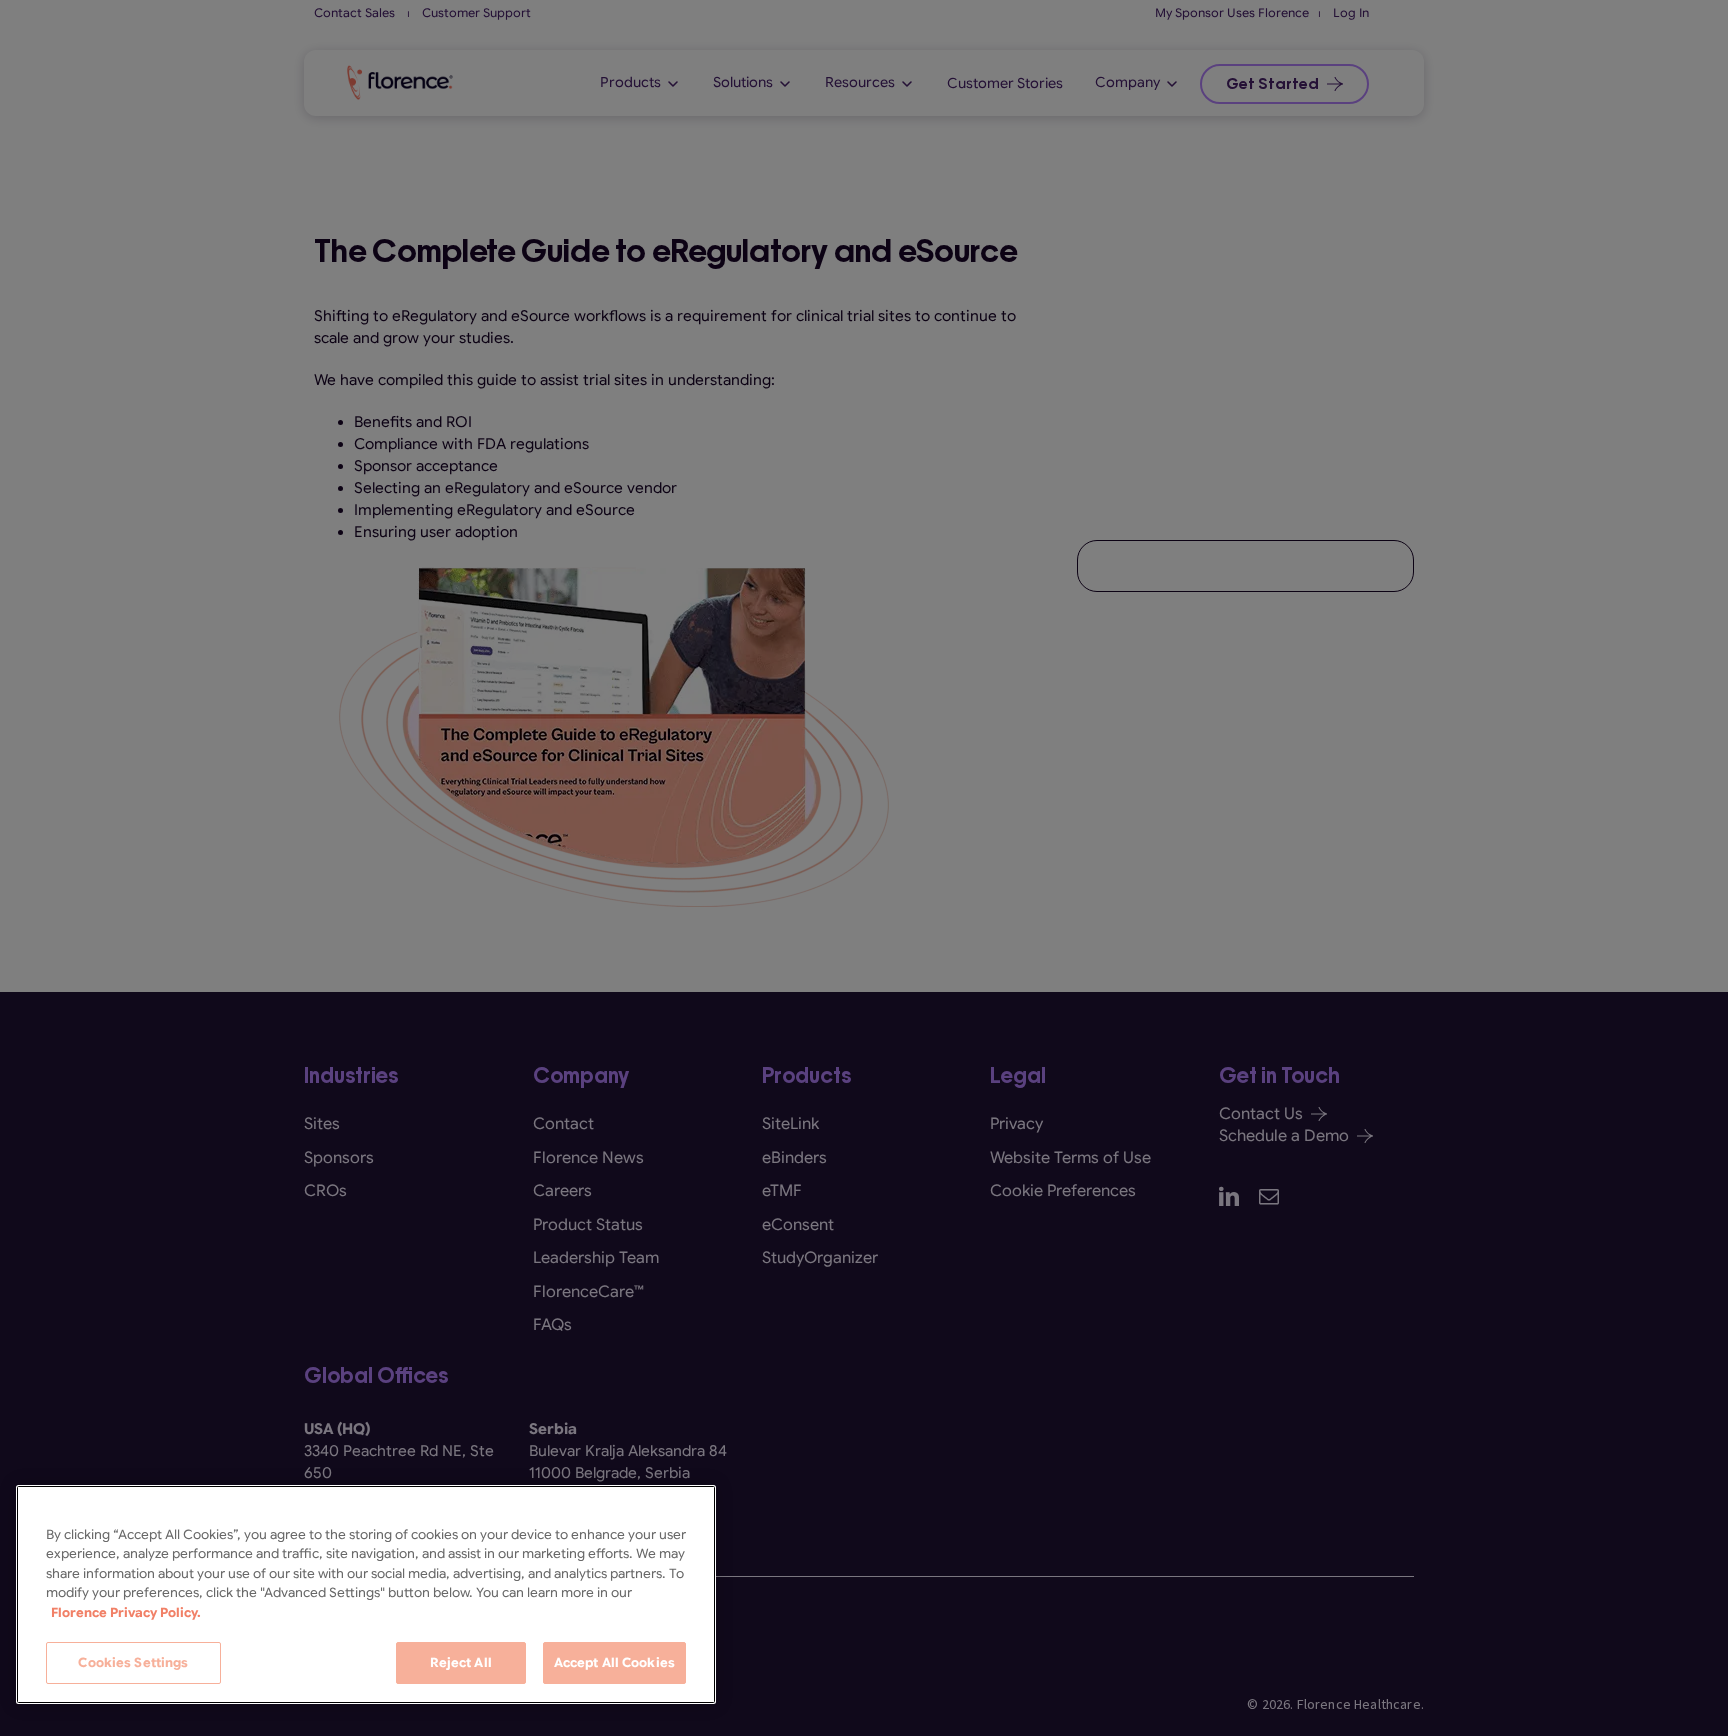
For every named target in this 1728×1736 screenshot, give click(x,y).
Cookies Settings (133, 1662)
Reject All (461, 1662)
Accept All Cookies (614, 1662)
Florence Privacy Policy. (126, 1612)
